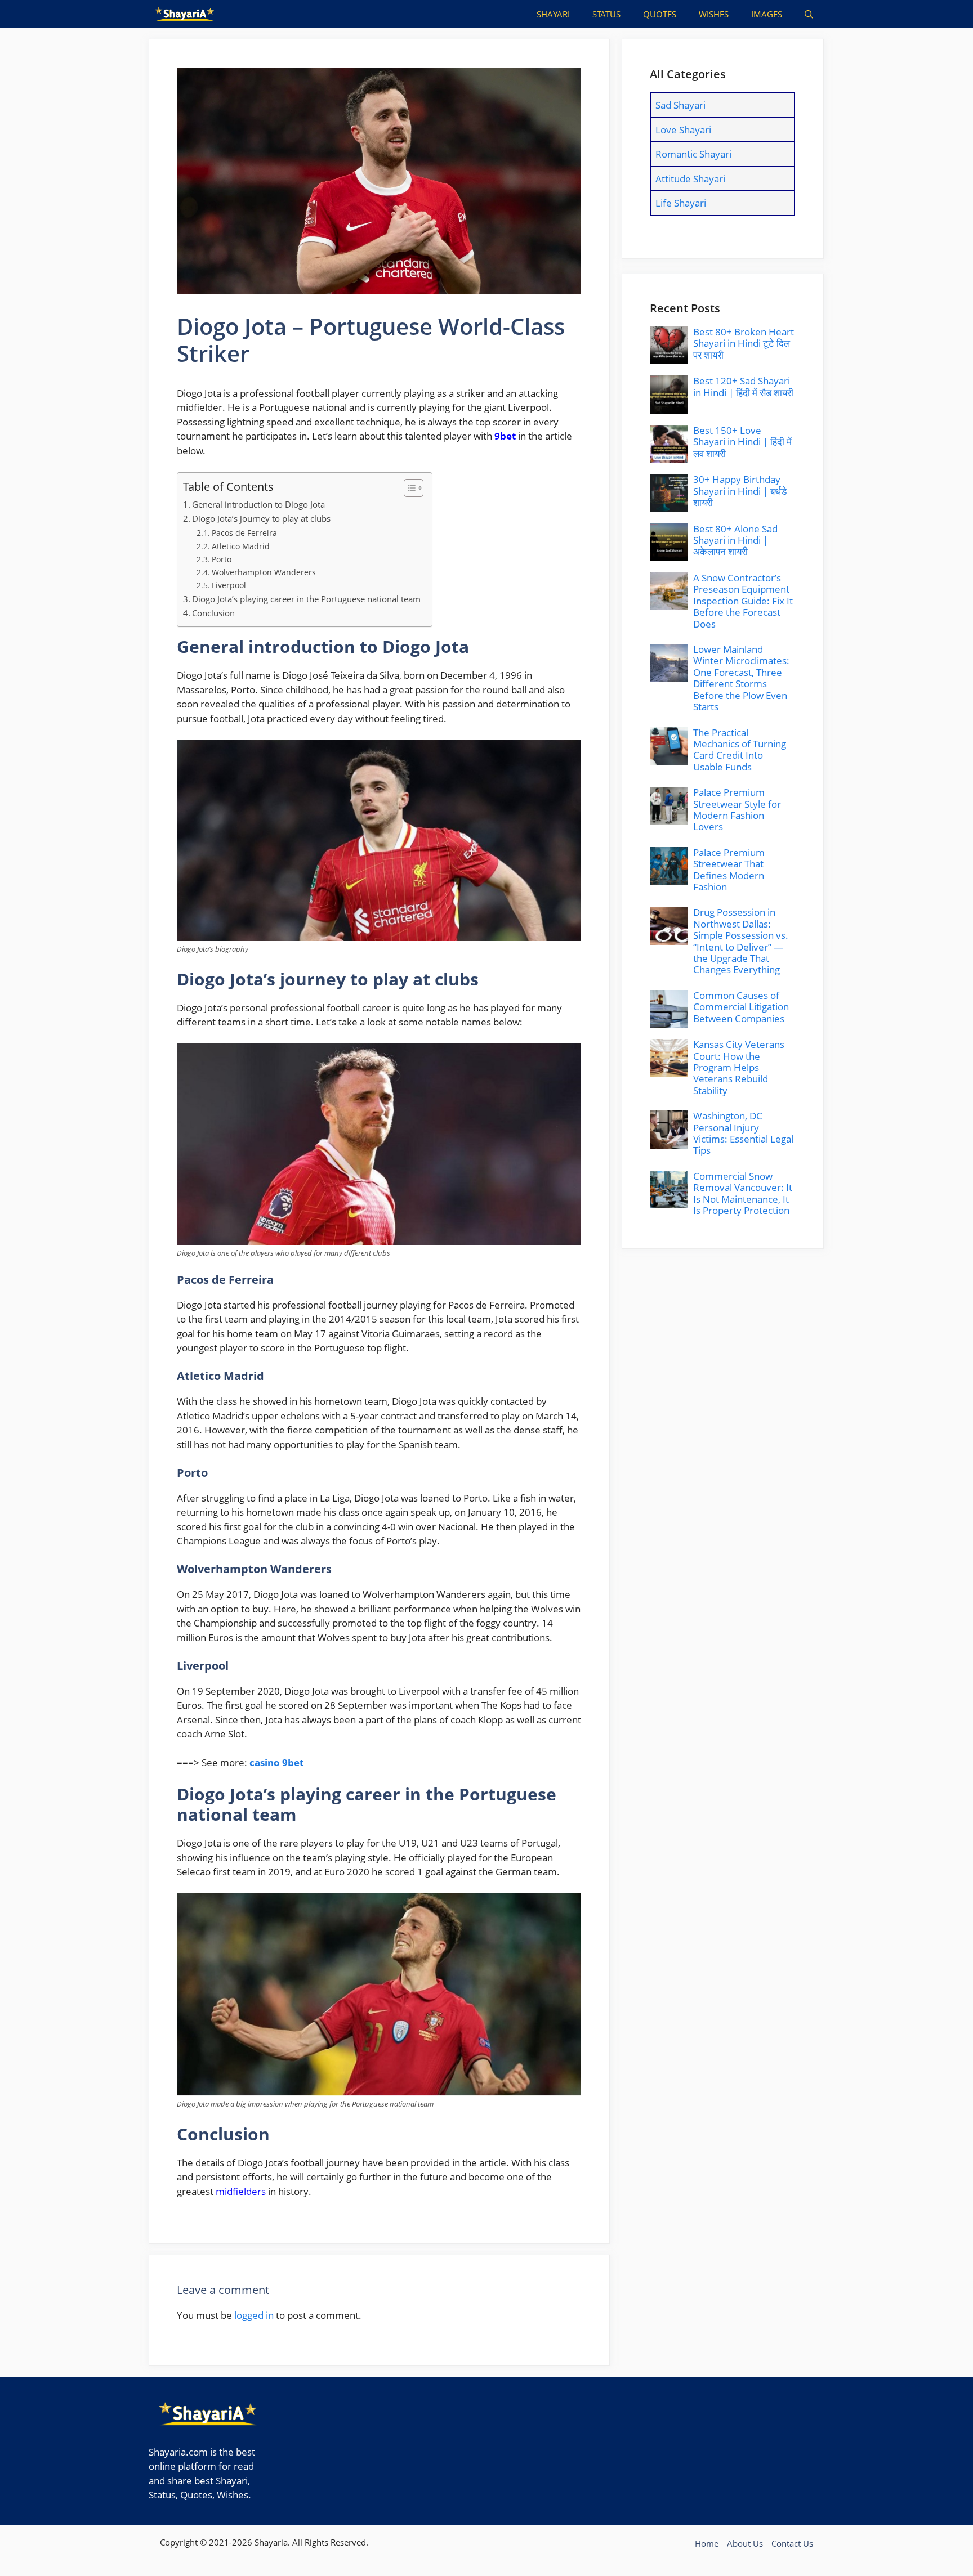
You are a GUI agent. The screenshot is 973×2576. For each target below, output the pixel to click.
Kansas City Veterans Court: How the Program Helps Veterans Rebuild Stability (739, 1067)
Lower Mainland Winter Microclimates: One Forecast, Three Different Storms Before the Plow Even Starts (741, 678)
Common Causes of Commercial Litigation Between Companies (741, 1007)
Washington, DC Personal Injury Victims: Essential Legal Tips (743, 1133)
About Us (745, 2543)
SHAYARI (553, 14)
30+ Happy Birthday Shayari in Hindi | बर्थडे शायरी (740, 491)
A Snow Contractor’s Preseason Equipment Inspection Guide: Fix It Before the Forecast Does (743, 601)
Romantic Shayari (693, 154)
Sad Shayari (680, 105)
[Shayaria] (184, 14)
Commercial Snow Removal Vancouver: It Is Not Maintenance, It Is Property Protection (743, 1193)
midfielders (241, 2191)
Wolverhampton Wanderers (264, 572)
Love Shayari (683, 130)
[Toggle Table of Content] (408, 488)
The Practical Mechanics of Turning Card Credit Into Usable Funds (740, 750)
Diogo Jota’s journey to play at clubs (261, 518)
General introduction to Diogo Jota (258, 504)
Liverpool (229, 585)
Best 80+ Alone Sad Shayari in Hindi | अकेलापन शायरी (735, 540)
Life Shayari (681, 203)
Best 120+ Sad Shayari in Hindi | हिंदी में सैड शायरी (743, 386)
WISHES (714, 14)
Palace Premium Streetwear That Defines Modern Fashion (729, 870)
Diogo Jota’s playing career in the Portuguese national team (306, 599)
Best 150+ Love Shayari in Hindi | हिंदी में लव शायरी (742, 442)
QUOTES (660, 14)
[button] (809, 14)
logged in (254, 2315)
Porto (222, 559)
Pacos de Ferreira (244, 533)
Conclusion (213, 613)
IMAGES (767, 14)
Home (707, 2543)
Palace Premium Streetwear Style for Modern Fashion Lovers (737, 809)
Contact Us (792, 2543)
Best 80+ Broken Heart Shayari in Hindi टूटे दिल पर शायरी (744, 343)
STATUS (606, 14)
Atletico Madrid (241, 546)
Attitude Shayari (690, 179)
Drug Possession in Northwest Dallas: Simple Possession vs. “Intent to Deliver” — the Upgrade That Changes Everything (741, 941)
